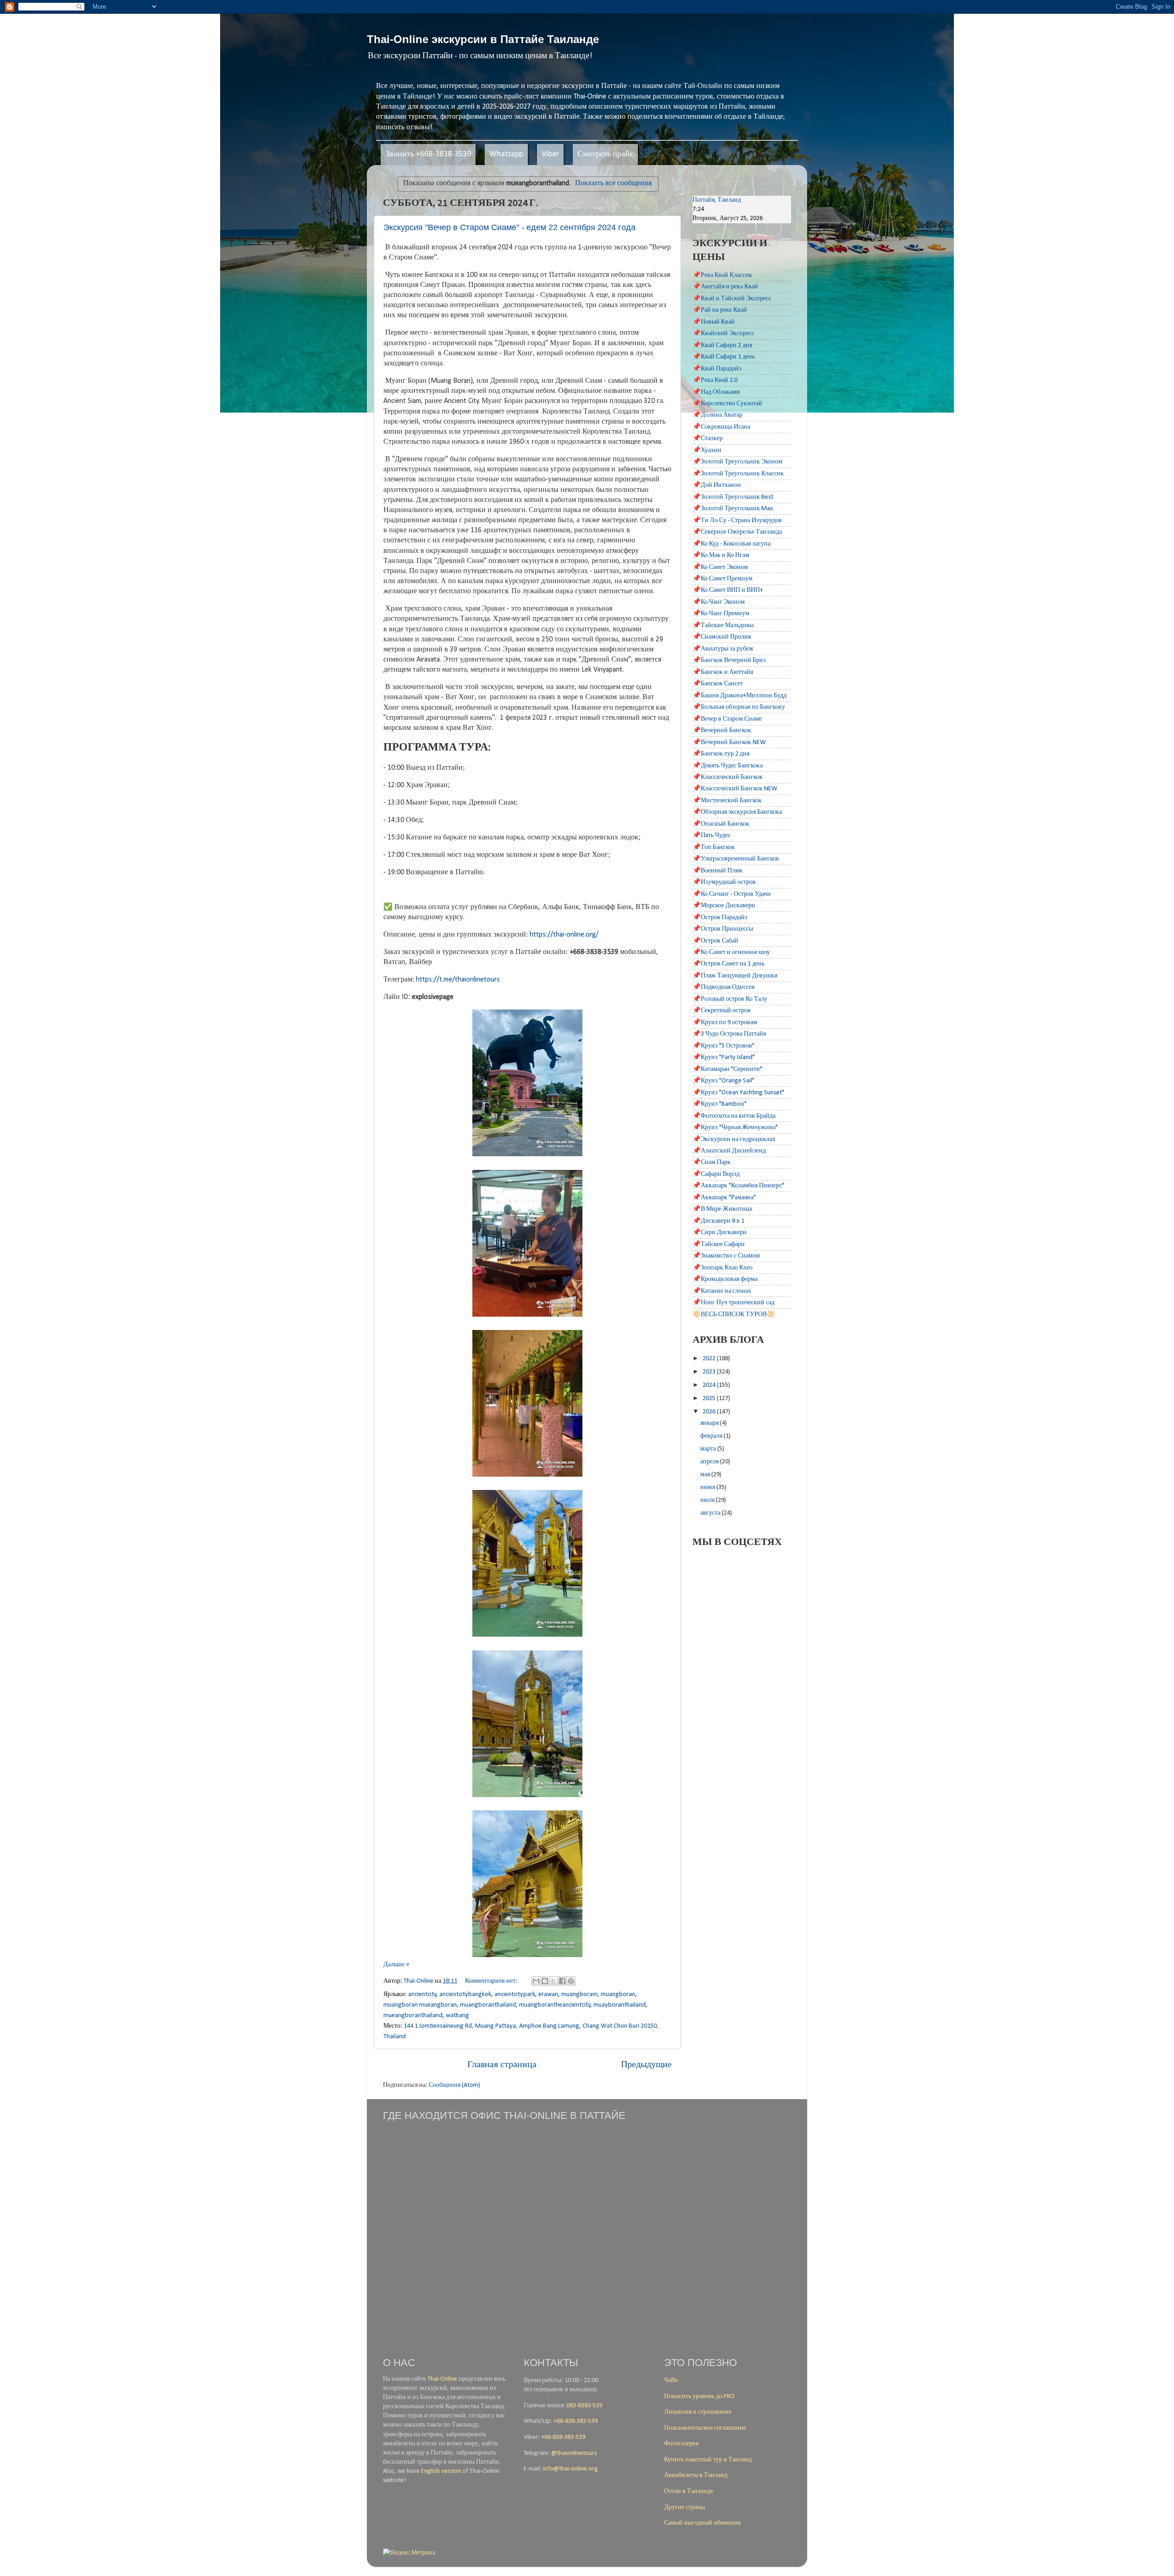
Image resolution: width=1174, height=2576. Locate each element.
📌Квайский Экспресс (723, 334)
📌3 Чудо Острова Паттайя (729, 1034)
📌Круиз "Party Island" (724, 1057)
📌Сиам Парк (712, 1162)
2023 (710, 1372)
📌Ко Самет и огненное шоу (731, 952)
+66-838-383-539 (576, 2421)
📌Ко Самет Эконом (720, 567)
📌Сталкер (708, 439)
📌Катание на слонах (722, 1291)
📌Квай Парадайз (717, 369)
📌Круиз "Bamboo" (720, 1104)
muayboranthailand (620, 2005)
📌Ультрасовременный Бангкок (736, 859)
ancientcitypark (515, 1994)
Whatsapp (506, 154)
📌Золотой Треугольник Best (733, 497)
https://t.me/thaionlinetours (458, 980)
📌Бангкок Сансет (718, 684)
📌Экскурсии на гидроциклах (734, 1139)
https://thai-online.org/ (564, 935)
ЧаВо (671, 2380)
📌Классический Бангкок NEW (735, 789)
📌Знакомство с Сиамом (726, 1256)
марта (709, 1449)
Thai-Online (442, 2379)
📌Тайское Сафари (719, 1244)
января (710, 1423)
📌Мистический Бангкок (727, 801)
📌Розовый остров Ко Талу (730, 999)
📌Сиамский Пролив (722, 637)
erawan (548, 1994)
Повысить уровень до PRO (699, 2397)
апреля (710, 1462)
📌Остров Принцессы (723, 929)
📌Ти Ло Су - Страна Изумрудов (737, 521)
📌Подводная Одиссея (723, 987)
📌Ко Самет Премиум (723, 579)
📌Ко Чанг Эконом (719, 602)
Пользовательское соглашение (705, 2428)
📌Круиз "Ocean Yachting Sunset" (738, 1093)
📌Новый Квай (714, 322)
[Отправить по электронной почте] (536, 1981)
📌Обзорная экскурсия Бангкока (737, 812)
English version (441, 2471)
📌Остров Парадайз (720, 918)
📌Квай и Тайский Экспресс (732, 299)
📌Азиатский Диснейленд (729, 1151)
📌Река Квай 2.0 (715, 380)
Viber (550, 154)
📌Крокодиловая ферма (725, 1279)
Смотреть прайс (605, 154)
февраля (712, 1436)
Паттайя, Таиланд (717, 200)
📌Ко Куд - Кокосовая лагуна (731, 544)
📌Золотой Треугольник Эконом (737, 462)
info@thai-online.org (570, 2469)
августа (711, 1513)
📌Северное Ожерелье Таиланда (737, 532)
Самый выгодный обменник (703, 2523)
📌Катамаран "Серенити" (727, 1069)
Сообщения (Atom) (454, 2085)
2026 (710, 1412)
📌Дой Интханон (717, 485)
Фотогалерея (681, 2444)
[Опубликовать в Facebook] (562, 1981)
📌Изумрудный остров (724, 882)
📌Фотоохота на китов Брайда (734, 1116)
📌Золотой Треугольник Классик (738, 474)
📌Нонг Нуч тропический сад (734, 1303)
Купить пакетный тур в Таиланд (708, 2460)
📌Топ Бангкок (714, 847)
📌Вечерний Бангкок (722, 731)
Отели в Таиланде (689, 2491)
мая (706, 1475)
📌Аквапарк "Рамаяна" (724, 1198)
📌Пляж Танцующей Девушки (735, 976)
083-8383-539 (584, 2406)
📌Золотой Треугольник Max (733, 509)
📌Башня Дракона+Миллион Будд (739, 696)
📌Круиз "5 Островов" (723, 1046)
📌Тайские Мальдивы (723, 626)
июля (708, 1500)
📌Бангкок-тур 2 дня (721, 754)
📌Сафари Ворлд (716, 1174)
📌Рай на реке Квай (720, 310)
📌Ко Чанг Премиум (721, 614)
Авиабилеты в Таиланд (696, 2475)
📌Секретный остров (722, 1011)
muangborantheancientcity (555, 2005)
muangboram (579, 1994)
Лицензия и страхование (698, 2412)
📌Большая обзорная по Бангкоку (739, 707)
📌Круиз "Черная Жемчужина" (735, 1128)
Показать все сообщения (613, 183)
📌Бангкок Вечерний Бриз (729, 660)
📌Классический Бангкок (728, 777)
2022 (710, 1359)
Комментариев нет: (492, 1981)
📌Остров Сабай (715, 941)
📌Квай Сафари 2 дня (722, 345)
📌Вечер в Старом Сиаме (727, 719)
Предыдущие (646, 2065)
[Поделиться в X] (554, 1981)
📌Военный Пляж (717, 871)
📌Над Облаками (716, 392)
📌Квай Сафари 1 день (724, 357)
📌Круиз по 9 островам (725, 1023)
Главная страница (502, 2065)
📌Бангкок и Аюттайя (723, 672)
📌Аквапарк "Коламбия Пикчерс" (738, 1186)
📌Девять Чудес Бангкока (728, 766)
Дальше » (396, 1965)
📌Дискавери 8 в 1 (718, 1221)
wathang (457, 2016)
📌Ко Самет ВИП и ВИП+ (728, 590)
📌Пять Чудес (712, 836)
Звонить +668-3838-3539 (428, 154)
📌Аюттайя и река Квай (725, 287)
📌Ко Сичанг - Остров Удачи (732, 894)
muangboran (618, 1994)
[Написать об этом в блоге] (545, 1981)
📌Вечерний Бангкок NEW (729, 742)
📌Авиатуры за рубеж (723, 649)
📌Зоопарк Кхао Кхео (723, 1268)
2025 (710, 1398)
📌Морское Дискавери (724, 906)
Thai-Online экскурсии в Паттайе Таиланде (483, 39)
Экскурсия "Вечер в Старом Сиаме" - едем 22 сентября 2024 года (509, 227)
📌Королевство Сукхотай (727, 404)
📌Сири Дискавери (720, 1233)
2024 (710, 1385)
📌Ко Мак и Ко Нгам (721, 555)
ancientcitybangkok (465, 1994)
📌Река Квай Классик (722, 275)
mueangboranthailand (413, 2016)
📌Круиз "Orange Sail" (723, 1081)
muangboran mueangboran (420, 2005)
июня (708, 1487)
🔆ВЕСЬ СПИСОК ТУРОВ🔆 (734, 1315)
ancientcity (422, 1994)
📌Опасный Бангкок (721, 824)
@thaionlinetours (574, 2453)
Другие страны (684, 2507)
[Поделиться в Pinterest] (571, 1981)
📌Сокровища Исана (721, 427)
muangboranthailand (488, 2005)
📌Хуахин (707, 450)
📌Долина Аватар (717, 415)
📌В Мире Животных (723, 1209)
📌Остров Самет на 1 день (728, 964)
